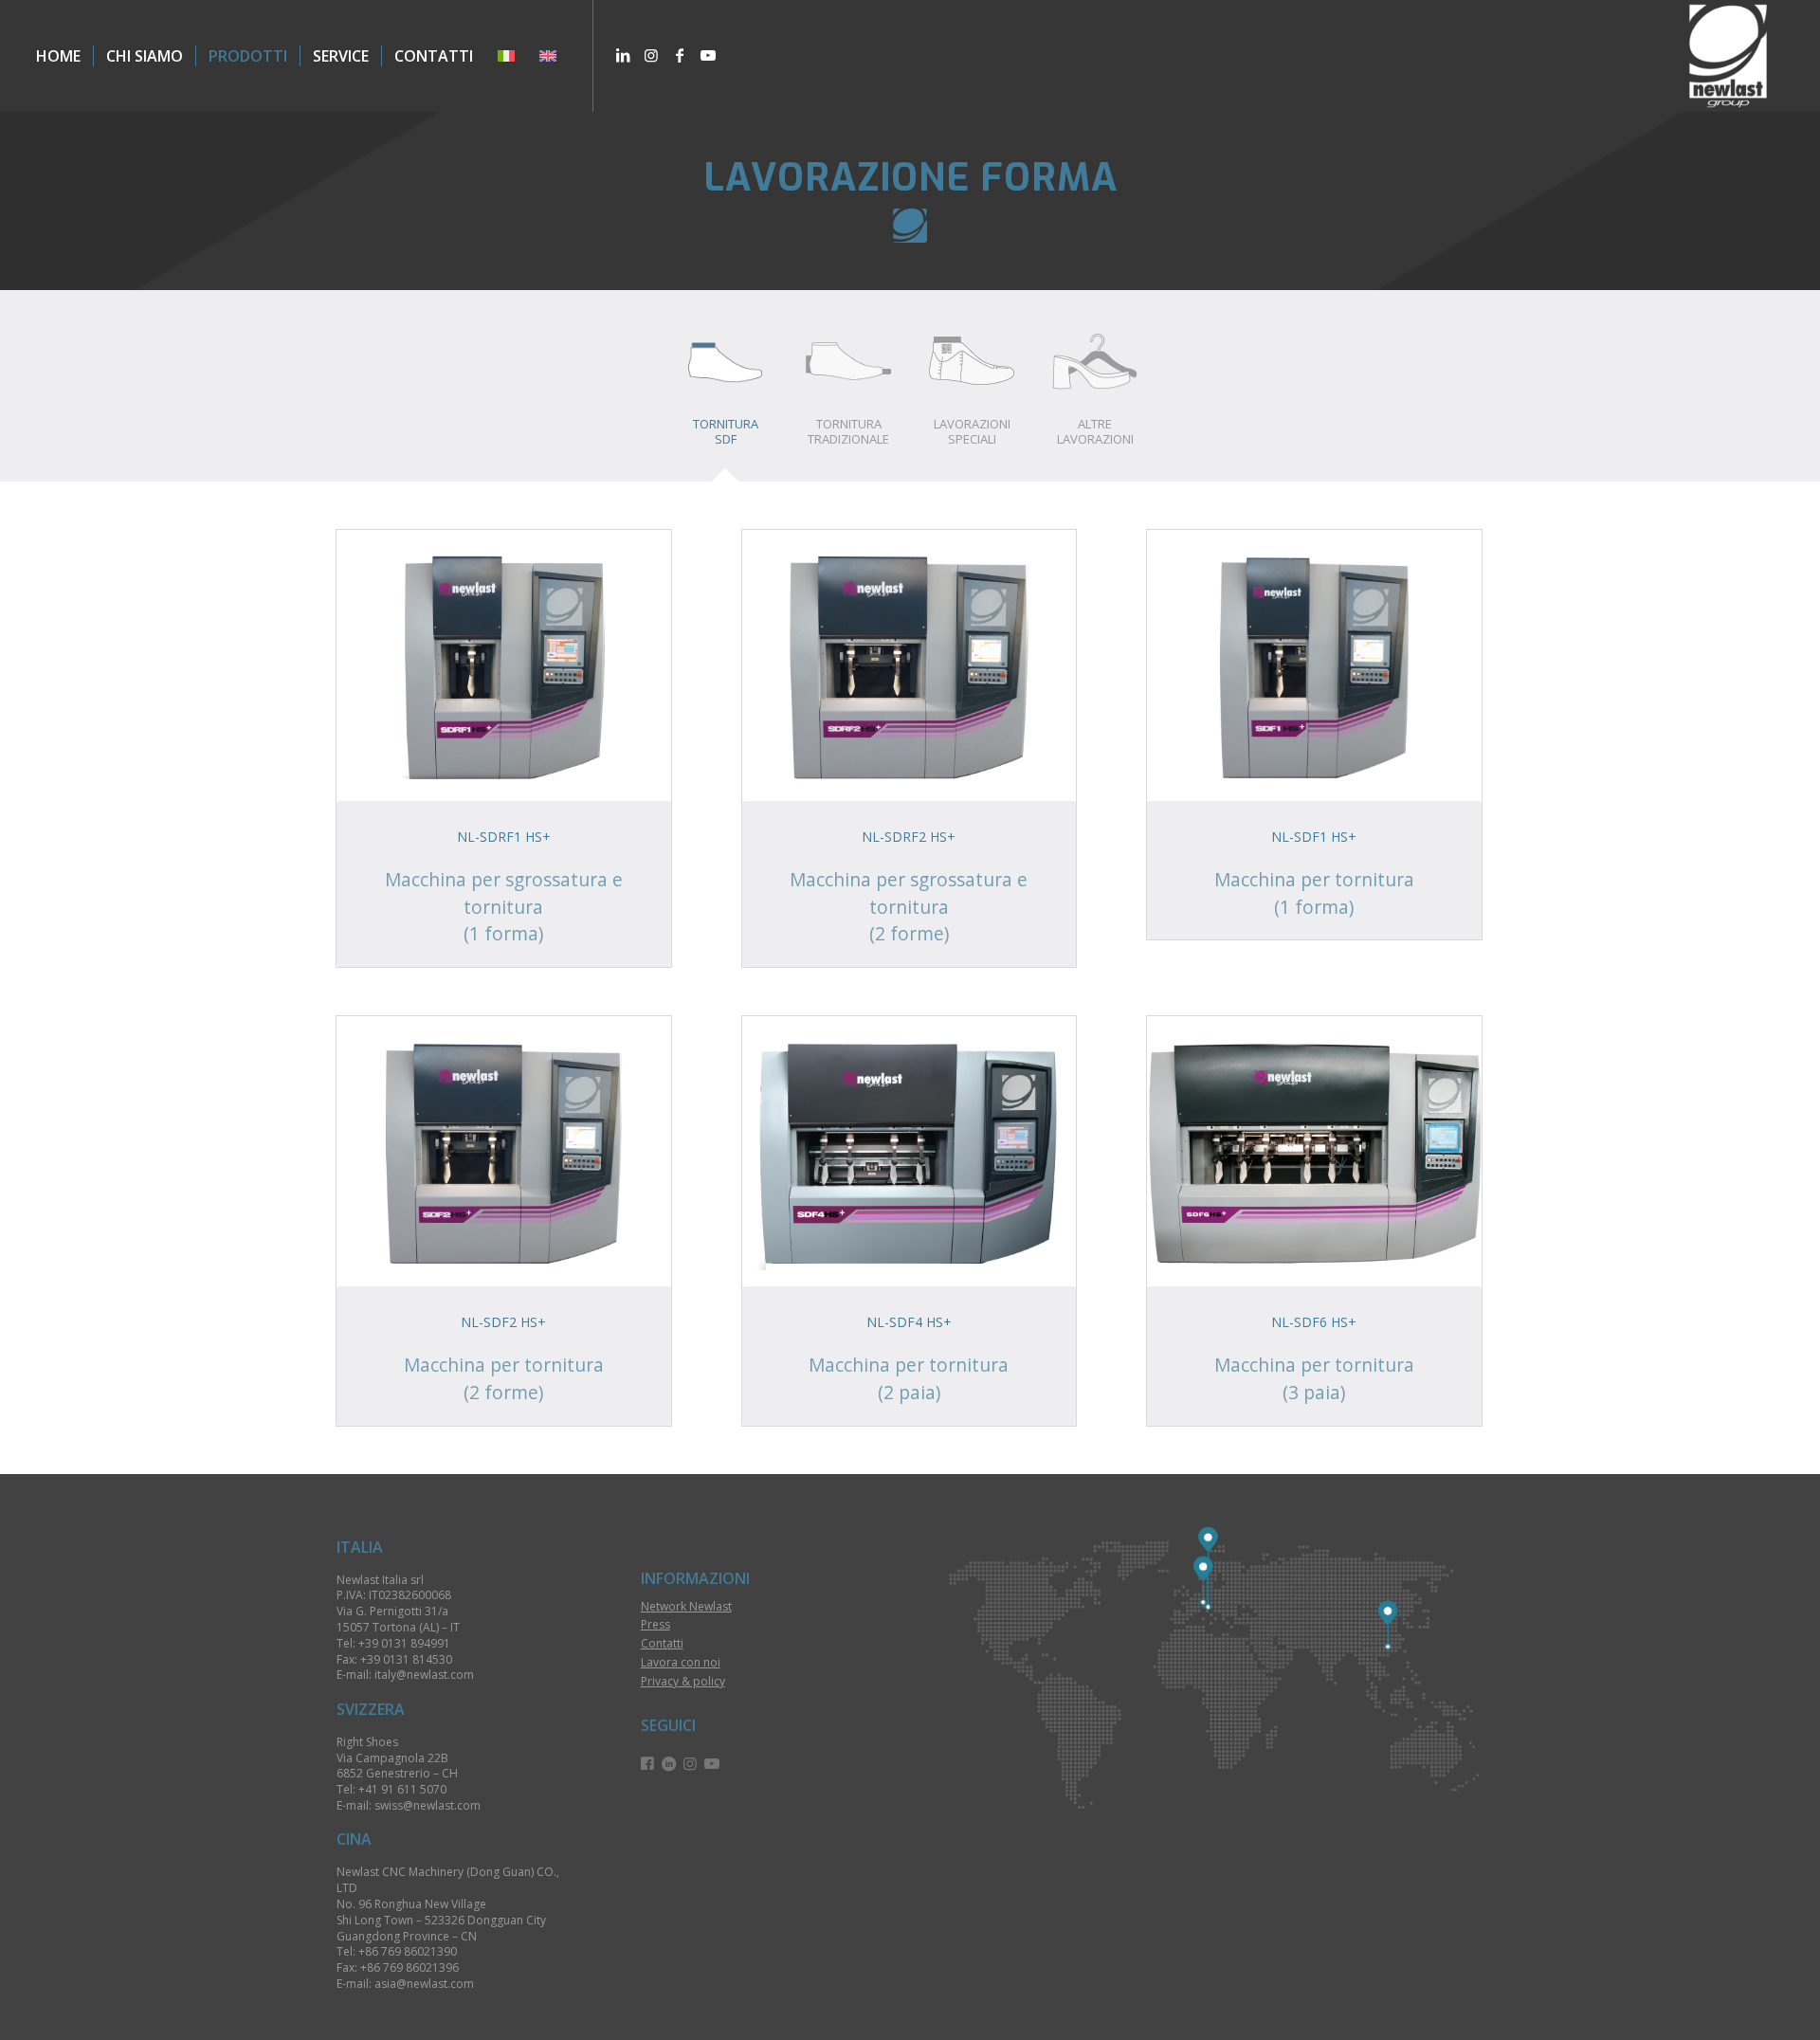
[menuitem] (58, 56)
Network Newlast (686, 1606)
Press (655, 1624)
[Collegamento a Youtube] (708, 55)
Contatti (662, 1643)
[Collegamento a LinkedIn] (623, 55)
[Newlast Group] (1728, 56)
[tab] (725, 392)
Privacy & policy (683, 1681)
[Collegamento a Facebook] (680, 55)
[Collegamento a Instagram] (651, 55)
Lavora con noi (681, 1662)
